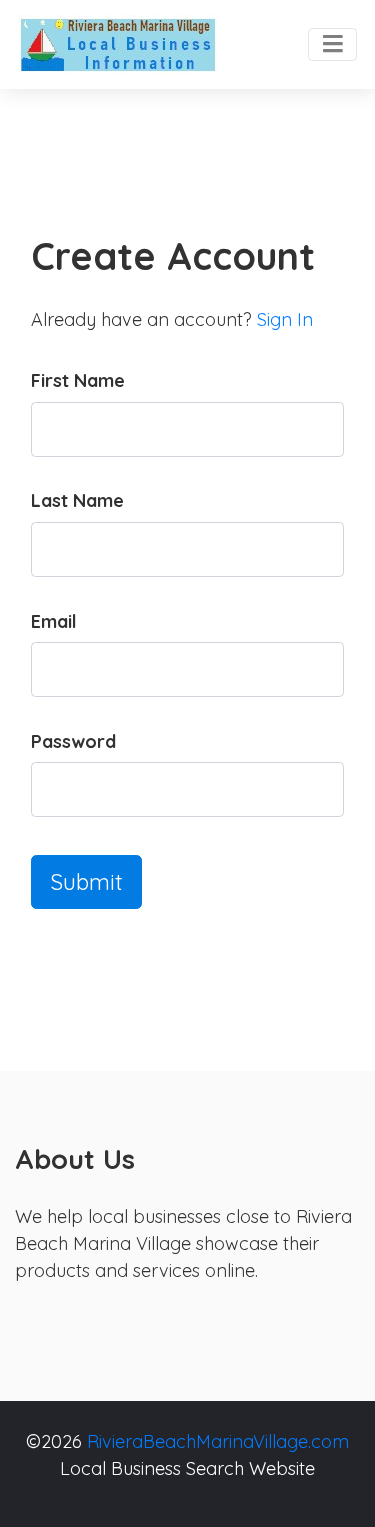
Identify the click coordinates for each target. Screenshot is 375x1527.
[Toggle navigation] (332, 45)
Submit (86, 881)
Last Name (77, 500)
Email (54, 621)
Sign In (285, 319)
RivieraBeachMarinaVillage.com (218, 1441)
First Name (78, 380)
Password (73, 741)
